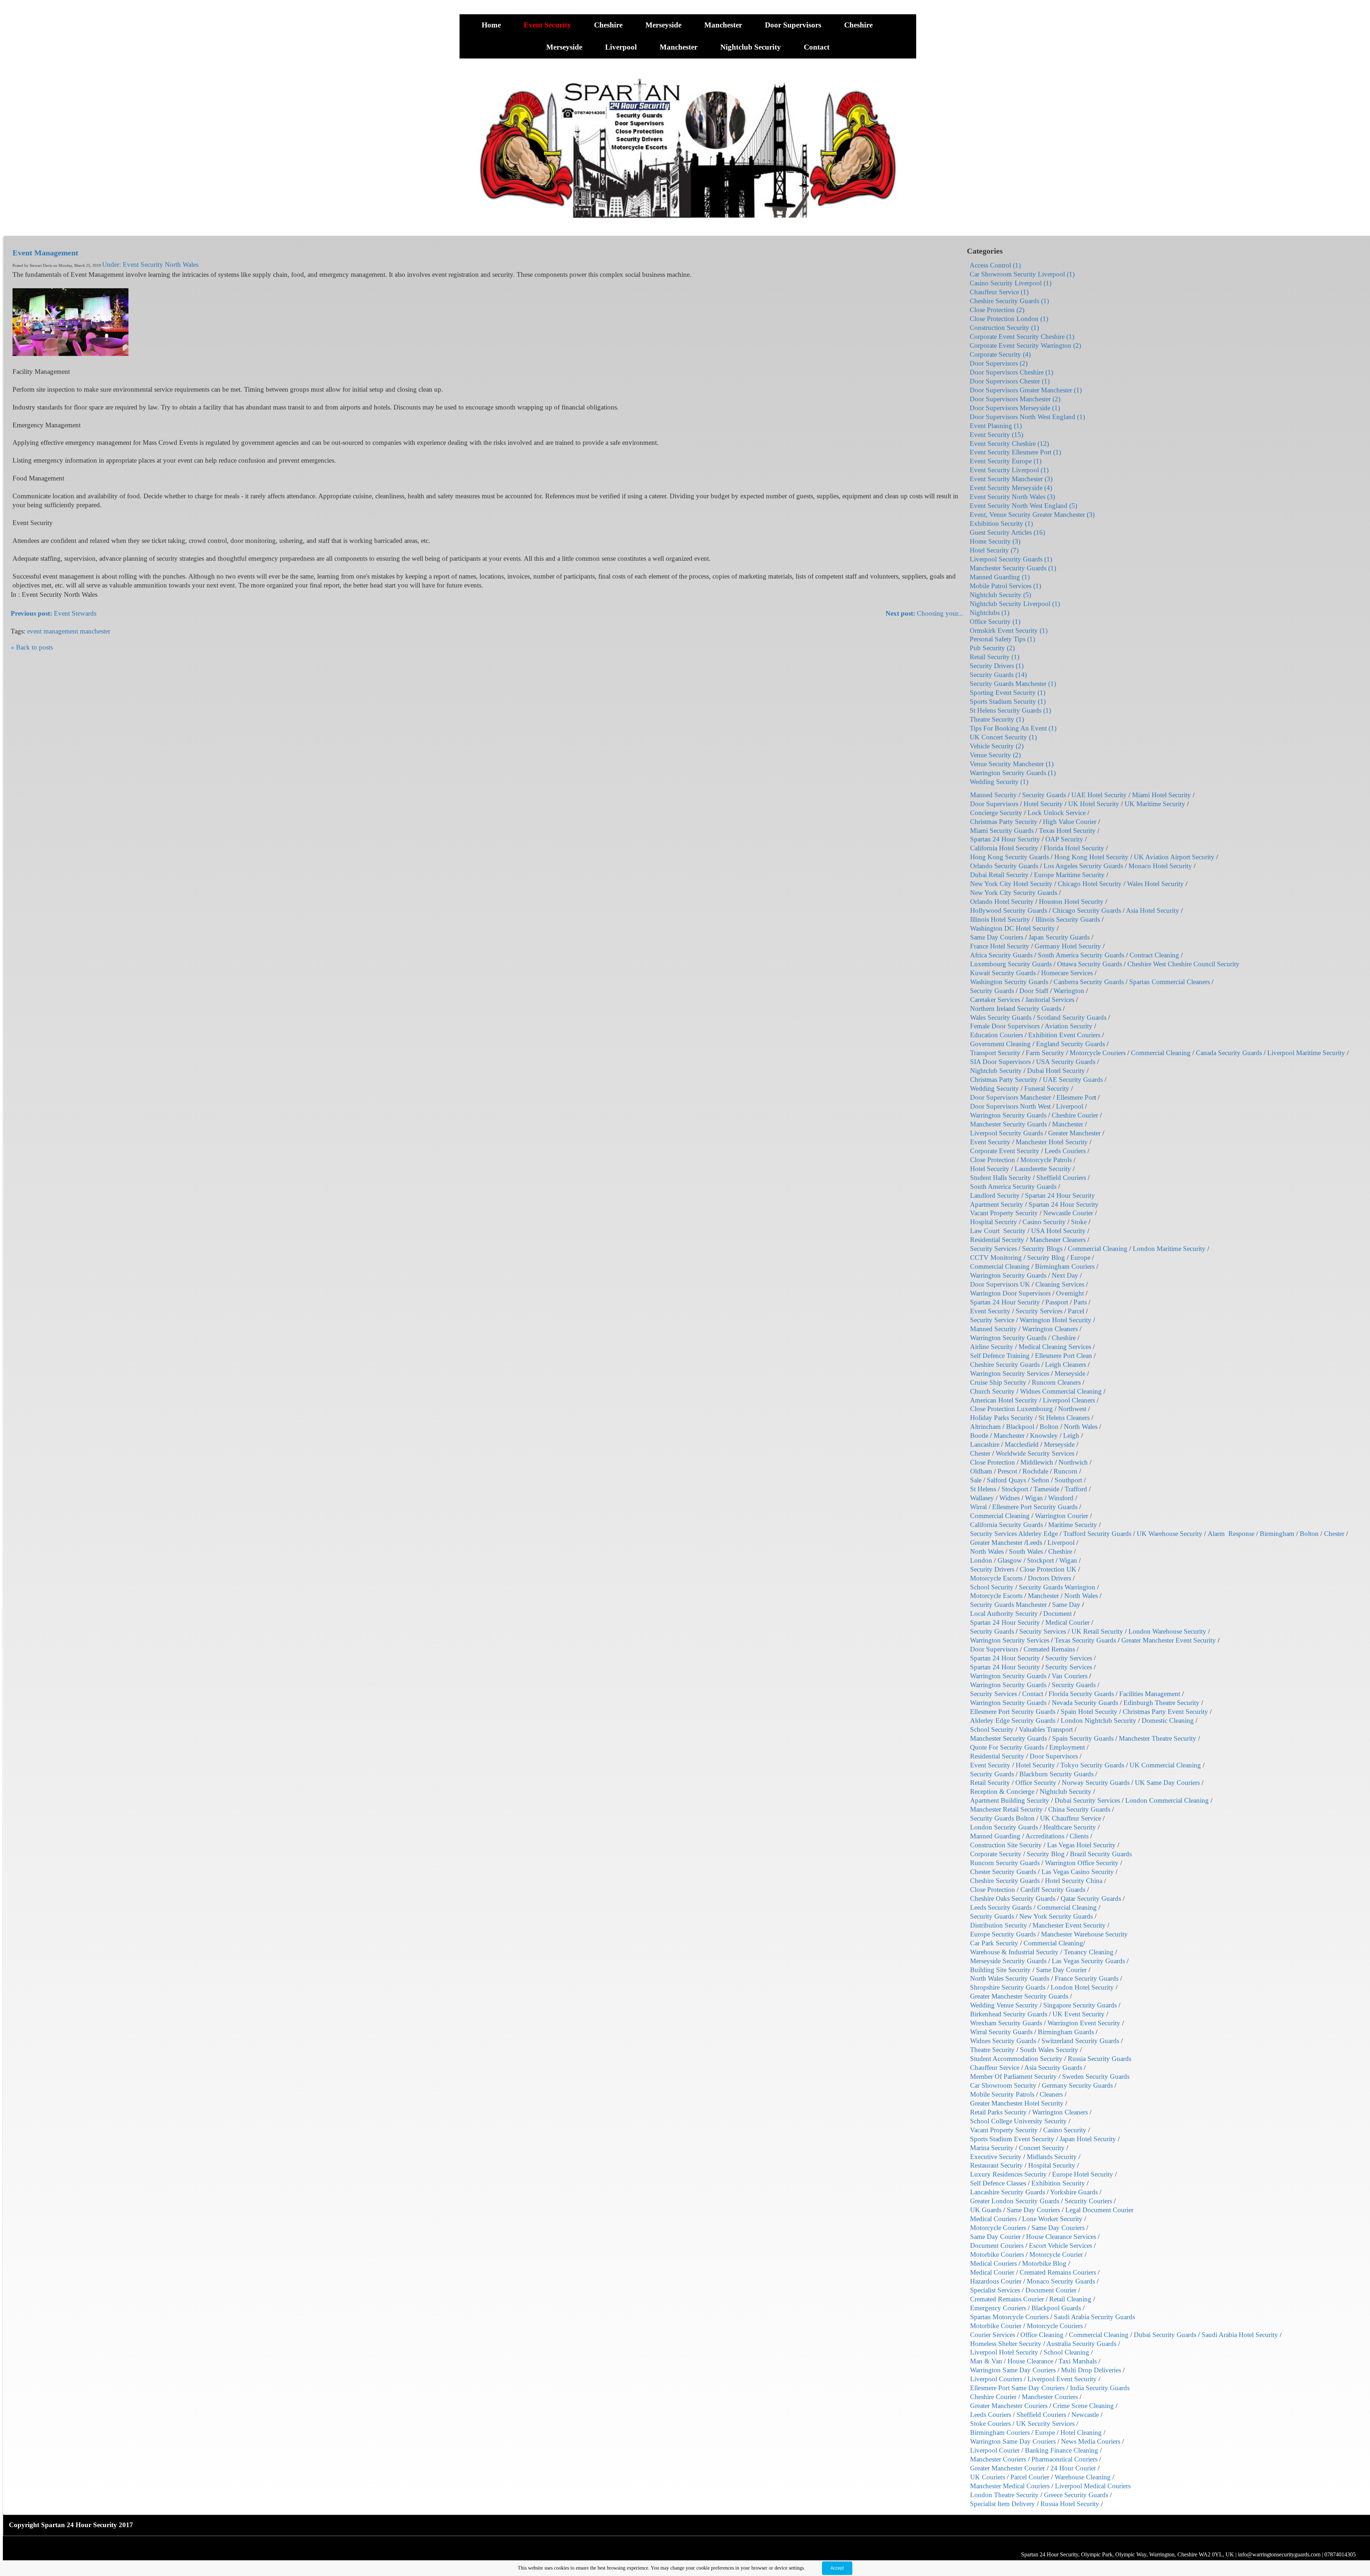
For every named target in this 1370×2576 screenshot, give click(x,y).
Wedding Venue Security (1004, 2005)
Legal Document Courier (1099, 2210)
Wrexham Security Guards (1006, 2023)
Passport (1057, 1302)
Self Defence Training (1000, 1356)
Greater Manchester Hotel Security (1017, 2103)
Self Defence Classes (998, 2183)
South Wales (1026, 1551)
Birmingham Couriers (1065, 1266)
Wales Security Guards (1001, 1017)
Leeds (1034, 1542)
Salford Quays (1006, 1480)
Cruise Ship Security (998, 1382)
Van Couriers (1070, 1676)
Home (491, 25)
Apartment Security (997, 1204)
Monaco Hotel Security (1160, 866)
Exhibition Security (1058, 2183)
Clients (1079, 1836)
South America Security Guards (1081, 955)
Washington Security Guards (1009, 982)
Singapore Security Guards (1080, 2005)
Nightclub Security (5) (1000, 595)
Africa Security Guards (1001, 955)
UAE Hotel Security (1099, 795)
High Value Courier (1070, 822)
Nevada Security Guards (1085, 1703)
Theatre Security (992, 2050)
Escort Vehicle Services (1061, 2246)
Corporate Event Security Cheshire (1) (1022, 337)
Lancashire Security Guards (1008, 2192)
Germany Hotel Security (1068, 946)
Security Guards (1044, 795)
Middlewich (1037, 1462)
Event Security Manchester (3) (1011, 479)
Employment (1067, 1747)
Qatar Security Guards (1091, 1898)
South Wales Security (1049, 2050)
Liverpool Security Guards (1006, 1133)
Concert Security (1042, 2148)
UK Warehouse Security (1169, 1534)
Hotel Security (1043, 804)
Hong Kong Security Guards (1009, 857)
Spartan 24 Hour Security (1005, 839)
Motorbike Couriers (997, 2254)
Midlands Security (1052, 2157)
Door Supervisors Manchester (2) (1015, 399)
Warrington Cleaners (1050, 1329)
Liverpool (622, 47)
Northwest (1072, 1409)
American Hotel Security (1004, 1400)
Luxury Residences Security (1008, 2174)
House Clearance (1030, 2361)
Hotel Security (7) (994, 550)
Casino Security (1044, 1222)
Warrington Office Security (1082, 1863)
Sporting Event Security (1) (1008, 693)
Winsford (1061, 1498)
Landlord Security (995, 1195)
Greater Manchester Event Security (1169, 1640)
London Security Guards (1004, 1827)
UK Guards (986, 2210)
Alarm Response (1231, 1534)
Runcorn (1065, 1471)
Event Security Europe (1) (1006, 461)
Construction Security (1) (1004, 328)
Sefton (1040, 1480)
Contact (817, 47)
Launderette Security (1043, 1169)
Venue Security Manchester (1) (1012, 764)
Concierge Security (996, 813)
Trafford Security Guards (1097, 1534)
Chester (980, 1453)
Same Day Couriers (997, 937)
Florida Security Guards (1081, 1694)
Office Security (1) (995, 622)
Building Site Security (1000, 1970)
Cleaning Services (1060, 1284)
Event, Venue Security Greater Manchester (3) (1032, 515)
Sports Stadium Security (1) (1008, 701)
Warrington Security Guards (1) (1013, 773)
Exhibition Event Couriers (1064, 1035)
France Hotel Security (1000, 946)
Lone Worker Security (1052, 2219)
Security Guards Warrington (1057, 1587)
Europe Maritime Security (1069, 875)
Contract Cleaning (1154, 955)
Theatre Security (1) (997, 719)
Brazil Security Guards (1101, 1854)
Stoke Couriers (990, 2424)
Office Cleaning (1042, 2335)
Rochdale (1035, 1471)
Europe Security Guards (1003, 1934)
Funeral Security (1047, 1088)
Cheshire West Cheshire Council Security (1183, 964)
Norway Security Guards (1096, 1783)
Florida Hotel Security (1074, 848)
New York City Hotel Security (1011, 884)
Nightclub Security (752, 47)
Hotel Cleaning (1081, 2432)
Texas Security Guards (1085, 1640)
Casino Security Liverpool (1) (1011, 283)
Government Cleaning (1000, 1044)
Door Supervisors (794, 25)
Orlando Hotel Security (1002, 902)
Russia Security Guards (1100, 2059)
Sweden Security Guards (1096, 2076)
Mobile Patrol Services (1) (1005, 586)
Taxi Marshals (1078, 2361)
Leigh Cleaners (1065, 1365)
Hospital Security (994, 1222)
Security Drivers (992, 1569)
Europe (1080, 1258)
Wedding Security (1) (999, 782)
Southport (1068, 1480)
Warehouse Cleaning (1083, 2477)
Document (1057, 1613)
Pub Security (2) (992, 648)
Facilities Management (1150, 1694)
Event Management (45, 253)
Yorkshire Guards (1074, 2192)
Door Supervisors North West (1010, 1106)
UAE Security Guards (1073, 1080)
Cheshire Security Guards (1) (1009, 301)
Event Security (548, 25)
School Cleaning (1066, 2352)
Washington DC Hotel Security (1013, 928)
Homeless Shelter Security (1006, 2344)
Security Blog (1046, 1258)
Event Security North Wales (60, 594)
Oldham (981, 1471)
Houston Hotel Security (1071, 902)
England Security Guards (1070, 1044)
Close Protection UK (1048, 1569)
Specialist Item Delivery (1003, 2504)
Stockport (1015, 1489)
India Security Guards (1100, 2388)
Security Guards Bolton (1002, 1818)
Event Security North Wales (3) (1012, 497)
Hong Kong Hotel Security (1091, 857)
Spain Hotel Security (1089, 1712)
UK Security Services (1045, 2424)
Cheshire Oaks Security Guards (1013, 1898)
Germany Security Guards (1077, 2085)
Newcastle (1085, 2415)
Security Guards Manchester (1008, 1605)
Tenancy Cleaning (1089, 1952)
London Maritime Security (1169, 1249)
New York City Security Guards (1014, 893)
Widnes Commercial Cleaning (1061, 1391)
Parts (1080, 1302)
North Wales (1081, 1427)
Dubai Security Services (1087, 1800)
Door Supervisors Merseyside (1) (1015, 408)
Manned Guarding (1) (1000, 577)
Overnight (1070, 1293)
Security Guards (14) (998, 675)
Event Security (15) (996, 435)
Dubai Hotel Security (1056, 1071)
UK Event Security (1079, 2014)
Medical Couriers (993, 2219)
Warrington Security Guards (1008, 1115)
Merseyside (664, 25)
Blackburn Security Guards (1056, 1774)
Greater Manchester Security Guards (1019, 1996)
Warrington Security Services (1010, 1373)
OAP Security (1064, 839)
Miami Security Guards (1002, 831)
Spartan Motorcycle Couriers (1009, 2317)
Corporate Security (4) (1000, 354)
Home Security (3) (995, 541)
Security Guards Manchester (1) (1013, 684)
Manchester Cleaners (1058, 1240)
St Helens (983, 1489)
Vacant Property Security (1004, 1213)
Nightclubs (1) (990, 613)
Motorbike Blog (1044, 2263)
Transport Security (995, 1053)
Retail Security (990, 1783)
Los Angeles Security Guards (1083, 866)
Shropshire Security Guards (1008, 1987)
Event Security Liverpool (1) (1009, 470)
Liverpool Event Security (1062, 2379)
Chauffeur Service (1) (999, 292)
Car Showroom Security (1003, 2085)
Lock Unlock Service (1057, 813)
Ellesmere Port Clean (1064, 1356)
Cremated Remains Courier (1007, 2299)
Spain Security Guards (1083, 1738)
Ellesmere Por (1075, 1097)
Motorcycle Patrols (1046, 1160)
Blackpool (1020, 1427)
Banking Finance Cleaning (1062, 2450)
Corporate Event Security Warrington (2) (1025, 345)
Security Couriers (1088, 2201)
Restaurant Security (996, 2165)
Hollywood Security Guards (1009, 910)
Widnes (1009, 1498)
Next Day (1065, 1275)
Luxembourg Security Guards (1011, 964)
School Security (992, 1587)
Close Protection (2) (997, 310)
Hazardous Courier (996, 2281)
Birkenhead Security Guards (1009, 2014)
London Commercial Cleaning (1167, 1800)
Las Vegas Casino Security (1078, 1872)
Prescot (1007, 1471)
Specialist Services (995, 2290)
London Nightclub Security (1098, 1720)
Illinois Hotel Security (1000, 919)
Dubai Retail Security (999, 875)
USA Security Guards (1066, 1062)
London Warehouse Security (1167, 1631)
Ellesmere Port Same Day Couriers (1017, 2388)
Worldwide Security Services (1035, 1453)
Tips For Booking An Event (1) (1013, 728)
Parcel (1076, 1311)
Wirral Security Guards (1001, 2032)
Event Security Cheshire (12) (1009, 444)
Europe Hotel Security (1083, 2174)
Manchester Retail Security (1006, 1809)
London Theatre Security (1004, 2495)
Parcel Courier (1030, 2477)
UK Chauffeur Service (1070, 1818)
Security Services (993, 1249)
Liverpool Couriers (996, 2379)
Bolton (1049, 1427)
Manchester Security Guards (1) (1013, 568)
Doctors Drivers (1049, 1578)
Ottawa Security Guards (1090, 964)
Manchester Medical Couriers (1010, 2486)
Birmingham (1277, 1534)
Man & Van (986, 2361)
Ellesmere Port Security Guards (1035, 1507)
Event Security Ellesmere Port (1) (1015, 452)
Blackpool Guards (1056, 2308)
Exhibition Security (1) (1001, 523)
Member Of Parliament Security (1013, 2076)
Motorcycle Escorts (996, 1578)
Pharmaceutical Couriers (1064, 2459)
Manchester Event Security (1069, 1925)
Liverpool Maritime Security (1306, 1053)
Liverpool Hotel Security (1004, 2352)
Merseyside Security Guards (1008, 1961)
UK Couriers (988, 2477)
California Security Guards (1006, 1525)
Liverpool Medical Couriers (1093, 2486)
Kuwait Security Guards (1003, 973)
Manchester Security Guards (1008, 1124)
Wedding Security (994, 1088)
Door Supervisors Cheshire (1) (1011, 372)
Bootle (979, 1435)
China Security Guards (1079, 1809)
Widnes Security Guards (1003, 2041)
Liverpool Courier (995, 2450)
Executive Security (996, 2157)
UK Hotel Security (1094, 804)
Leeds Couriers (1065, 1151)
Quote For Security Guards (1007, 1747)
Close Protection (993, 1160)
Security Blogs (1042, 1249)
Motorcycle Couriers (1098, 1053)
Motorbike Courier (996, 2326)
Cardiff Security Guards (1053, 1890)
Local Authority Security (1004, 1613)
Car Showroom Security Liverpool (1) (1022, 274)
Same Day (1066, 1605)
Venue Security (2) (995, 755)
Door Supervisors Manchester (1011, 1097)
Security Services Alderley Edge (1014, 1534)
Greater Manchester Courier (1008, 2468)
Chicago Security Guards (1087, 910)
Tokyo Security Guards (1092, 1765)
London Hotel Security (1082, 1987)
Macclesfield (1022, 1444)
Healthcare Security (1070, 1827)
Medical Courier (1067, 1622)
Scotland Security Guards (1072, 1017)
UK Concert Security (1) (1003, 737)
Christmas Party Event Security (1165, 1712)
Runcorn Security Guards (1005, 1863)
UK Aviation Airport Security (1174, 857)
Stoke (1079, 1222)
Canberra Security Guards (1089, 982)
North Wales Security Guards (1010, 1978)
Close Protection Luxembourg (1011, 1409)
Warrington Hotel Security (1056, 1320)
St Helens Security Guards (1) (1010, 710)
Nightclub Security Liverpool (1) (1015, 604)
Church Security (992, 1391)
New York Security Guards (1056, 1916)
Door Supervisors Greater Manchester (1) (1026, 390)
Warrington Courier (1062, 1516)
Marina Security (992, 2148)
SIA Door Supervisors (1000, 1062)
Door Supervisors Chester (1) (1010, 381)
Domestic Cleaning (1168, 1720)
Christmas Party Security (1004, 822)
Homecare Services (1067, 973)
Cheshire (609, 25)
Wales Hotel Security (1155, 884)
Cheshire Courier (1075, 1115)
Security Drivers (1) (997, 666)
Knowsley (1044, 1435)
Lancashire (985, 1444)
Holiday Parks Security (1002, 1418)
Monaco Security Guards (1061, 2281)
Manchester (724, 25)
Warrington (1069, 991)
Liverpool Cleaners (1069, 1400)
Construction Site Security (1006, 1845)
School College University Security (1018, 2121)
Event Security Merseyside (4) (1011, 488)
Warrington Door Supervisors (1010, 1293)
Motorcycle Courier (1056, 2254)
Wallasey (982, 1498)
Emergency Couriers (998, 2308)
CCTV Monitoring (996, 1258)
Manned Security (993, 795)
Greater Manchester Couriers (1009, 2406)
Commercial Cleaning (1161, 1053)
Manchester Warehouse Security (1084, 1934)
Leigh (1071, 1435)
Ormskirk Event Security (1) (1009, 630)
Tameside (1046, 1489)
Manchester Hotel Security (1052, 1142)
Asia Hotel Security (1153, 910)
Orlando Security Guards (1004, 866)
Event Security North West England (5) (1023, 506)
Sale (976, 1480)
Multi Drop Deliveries (1091, 2370)
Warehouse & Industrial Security (1014, 1952)
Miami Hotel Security (1161, 795)
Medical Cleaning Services (1055, 1347)
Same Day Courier (1061, 1970)
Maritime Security (1073, 1525)
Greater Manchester (1074, 1133)
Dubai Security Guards (1165, 2335)
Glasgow (1010, 1560)
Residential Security (997, 1240)
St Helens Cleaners (1064, 1418)
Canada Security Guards (1229, 1053)
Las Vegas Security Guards (1088, 1961)
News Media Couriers (1091, 2441)
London (981, 1560)
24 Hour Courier (1073, 2468)
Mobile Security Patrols (1002, 2094)
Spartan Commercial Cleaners (1169, 982)
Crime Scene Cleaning (1083, 2406)
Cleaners (1051, 2094)
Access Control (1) (995, 265)
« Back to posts (32, 647)
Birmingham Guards (1066, 2032)
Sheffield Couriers (1061, 1178)
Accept (837, 2568)
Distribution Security (999, 1925)
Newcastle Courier (1068, 1213)
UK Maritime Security (1155, 804)
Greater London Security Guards (1015, 2201)
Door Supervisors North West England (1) (1027, 417)
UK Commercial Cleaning (1165, 1765)
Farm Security (1045, 1053)
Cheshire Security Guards (1005, 1365)
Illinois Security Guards (1068, 919)
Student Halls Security (1001, 1178)
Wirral (978, 1507)
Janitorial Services (1050, 1000)
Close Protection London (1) (1009, 319)
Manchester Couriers (1050, 2397)
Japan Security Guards (1059, 937)
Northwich (1073, 1462)
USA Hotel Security (1058, 1231)
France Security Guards (1087, 1978)
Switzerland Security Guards (1080, 2041)
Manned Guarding (995, 1836)
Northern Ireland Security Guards (1016, 1009)
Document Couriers (997, 2246)
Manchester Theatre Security (1158, 1738)
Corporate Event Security (1005, 1151)
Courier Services (993, 2335)
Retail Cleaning (1070, 2299)
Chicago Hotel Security (1090, 884)
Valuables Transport (1046, 1729)
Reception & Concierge (1002, 1791)
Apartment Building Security (1010, 1800)
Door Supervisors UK (1000, 1284)
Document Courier (1051, 2290)
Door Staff (1034, 991)
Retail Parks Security (998, 2112)
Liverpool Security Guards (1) (1011, 559)
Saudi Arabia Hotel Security (1240, 2335)
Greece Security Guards (1076, 2495)
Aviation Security (1069, 1026)
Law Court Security (998, 1231)
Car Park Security (994, 1943)
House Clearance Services (1061, 2237)
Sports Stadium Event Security (1012, 2139)
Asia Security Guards (1053, 2068)
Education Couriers (996, 1035)
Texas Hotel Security (1067, 831)
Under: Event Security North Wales (150, 264)
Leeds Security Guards (1001, 1907)
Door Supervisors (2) (999, 363)
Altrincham (985, 1427)
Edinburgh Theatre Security (1161, 1703)
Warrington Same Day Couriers (1013, 2370)
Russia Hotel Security (1070, 2504)
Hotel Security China (1074, 1881)
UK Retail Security (1097, 1631)
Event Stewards (54, 613)
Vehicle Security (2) (997, 746)
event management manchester (69, 631)
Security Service (992, 1320)
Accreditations (1045, 1836)
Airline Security (992, 1347)
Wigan (1034, 1498)
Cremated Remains (1049, 1649)
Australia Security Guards (1081, 2344)
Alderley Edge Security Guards (1013, 1720)
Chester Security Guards (1003, 1872)
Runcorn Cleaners (1056, 1382)
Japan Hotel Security (1088, 2139)
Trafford (1076, 1489)
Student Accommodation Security (1016, 2059)
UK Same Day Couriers (1167, 1783)
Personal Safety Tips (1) (1002, 639)
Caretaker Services (995, 1000)
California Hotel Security (1004, 848)
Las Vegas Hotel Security (1081, 1845)
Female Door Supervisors (1005, 1026)
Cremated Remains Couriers (1058, 2272)
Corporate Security (996, 1854)
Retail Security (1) (994, 657)
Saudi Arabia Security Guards (1094, 2317)
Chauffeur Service (995, 2068)
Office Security (1036, 1783)
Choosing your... (924, 613)
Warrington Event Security (1084, 2023)
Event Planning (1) (996, 426)
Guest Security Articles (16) (1007, 532)
